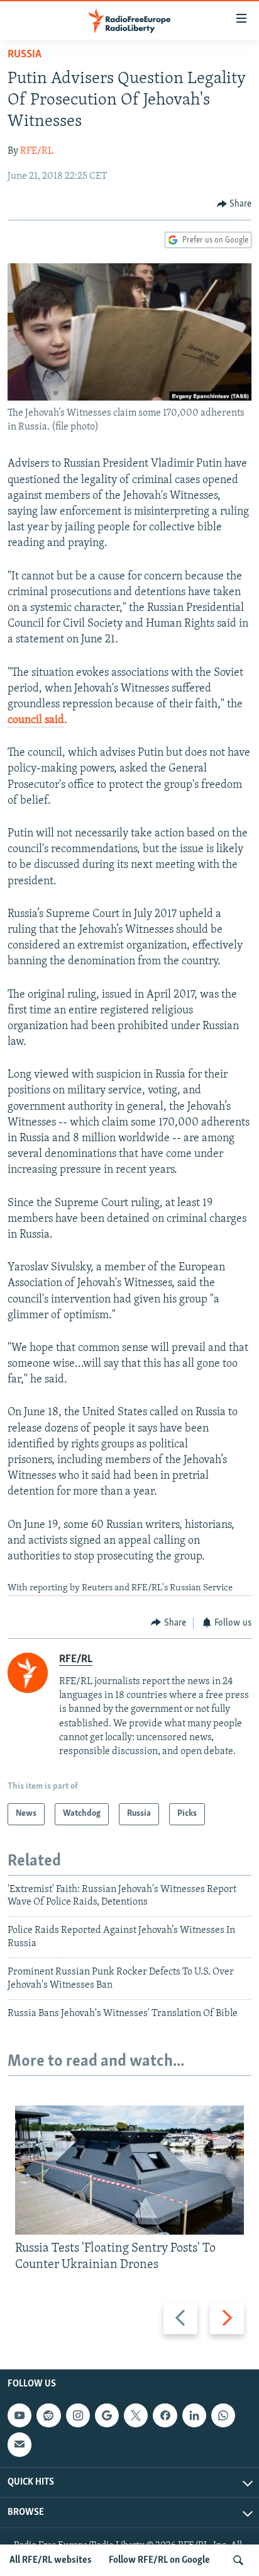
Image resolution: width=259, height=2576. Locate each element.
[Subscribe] (19, 2444)
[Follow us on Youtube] (19, 2415)
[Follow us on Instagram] (78, 2415)
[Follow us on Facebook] (165, 2415)
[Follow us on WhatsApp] (223, 2415)
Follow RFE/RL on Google (159, 2560)
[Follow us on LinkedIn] (194, 2415)
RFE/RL (37, 151)
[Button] (234, 204)
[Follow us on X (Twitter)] (136, 2415)
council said (36, 721)
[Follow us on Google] (107, 2415)
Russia (25, 55)
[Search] (238, 2560)
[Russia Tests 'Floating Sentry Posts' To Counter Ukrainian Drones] (129, 2170)
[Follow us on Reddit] (48, 2415)
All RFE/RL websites (51, 2560)
